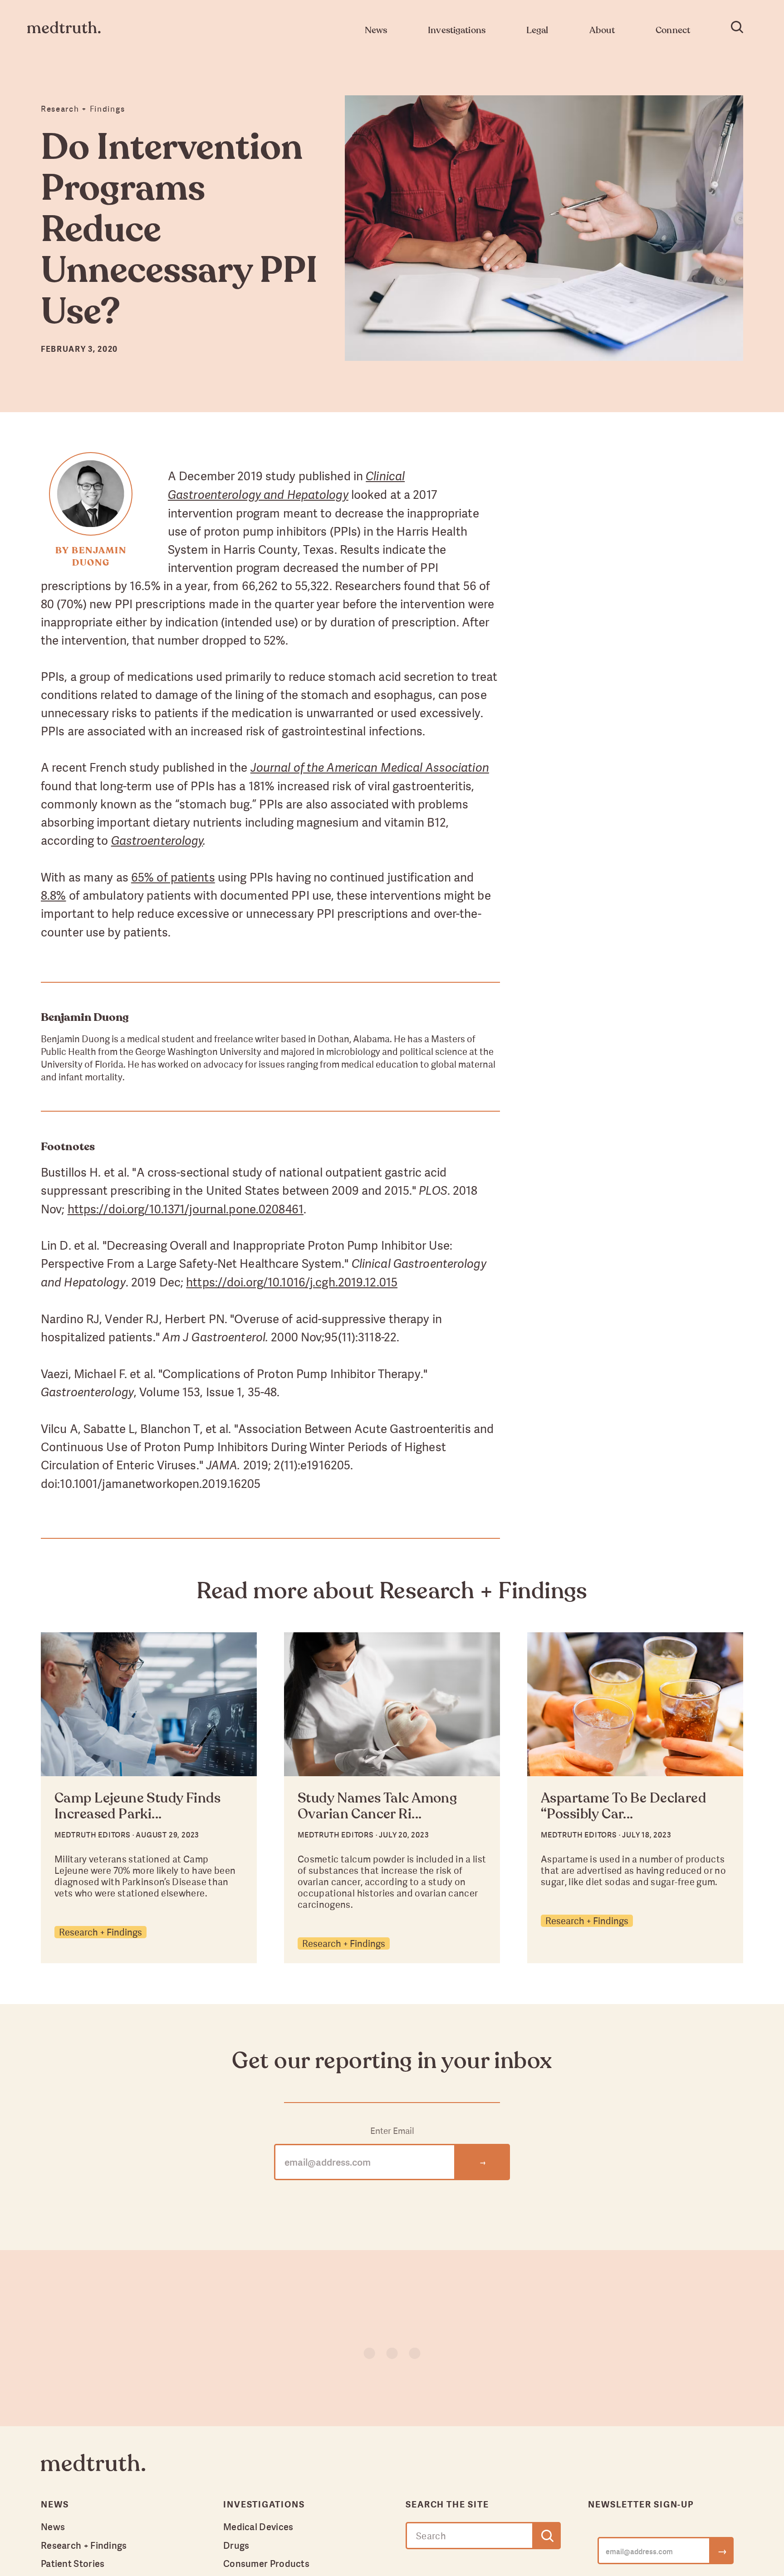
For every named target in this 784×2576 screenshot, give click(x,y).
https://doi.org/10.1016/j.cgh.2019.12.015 (292, 1282)
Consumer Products (266, 2563)
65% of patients (173, 877)
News (53, 2527)
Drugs (236, 2545)
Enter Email (392, 2131)
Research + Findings (100, 1932)
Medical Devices (258, 2527)
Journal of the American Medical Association (370, 768)
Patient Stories (73, 2563)
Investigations (264, 2504)
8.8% (53, 895)
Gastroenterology (157, 841)
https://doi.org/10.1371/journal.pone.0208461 (186, 1209)
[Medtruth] (93, 2470)
